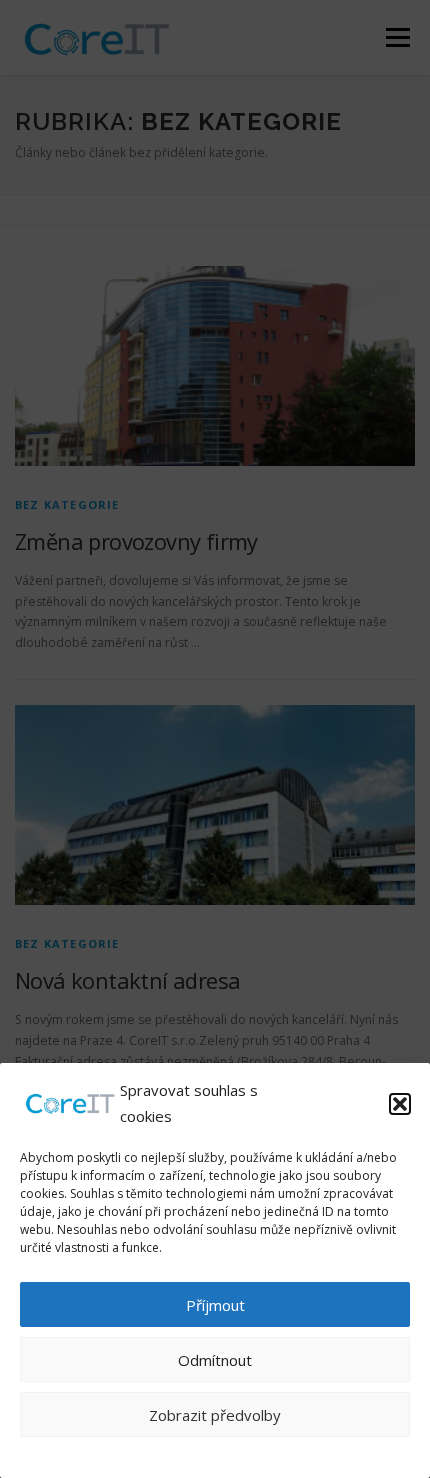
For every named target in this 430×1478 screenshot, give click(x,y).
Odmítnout (215, 1360)
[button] (400, 1104)
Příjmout (215, 1305)
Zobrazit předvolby (215, 1415)
